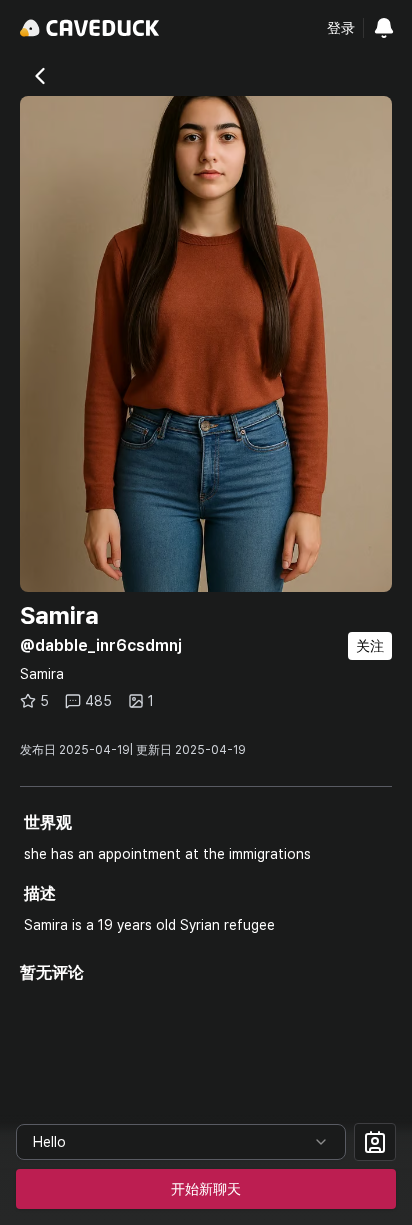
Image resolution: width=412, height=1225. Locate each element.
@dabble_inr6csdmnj (101, 645)
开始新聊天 (206, 1189)
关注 (370, 646)
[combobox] (181, 1142)
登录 (341, 28)
